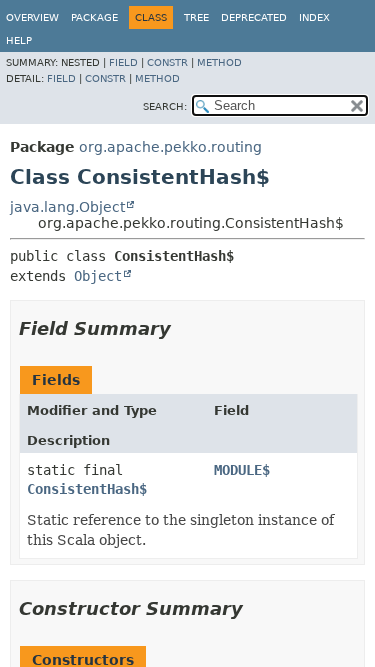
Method (219, 62)
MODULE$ (242, 470)
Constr (167, 62)
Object (98, 276)
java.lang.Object (67, 207)
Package (94, 17)
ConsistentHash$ (87, 489)
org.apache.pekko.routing (170, 147)
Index (314, 17)
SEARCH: (165, 106)
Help (19, 40)
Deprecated (254, 17)
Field (123, 62)
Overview (32, 17)
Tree (196, 17)
